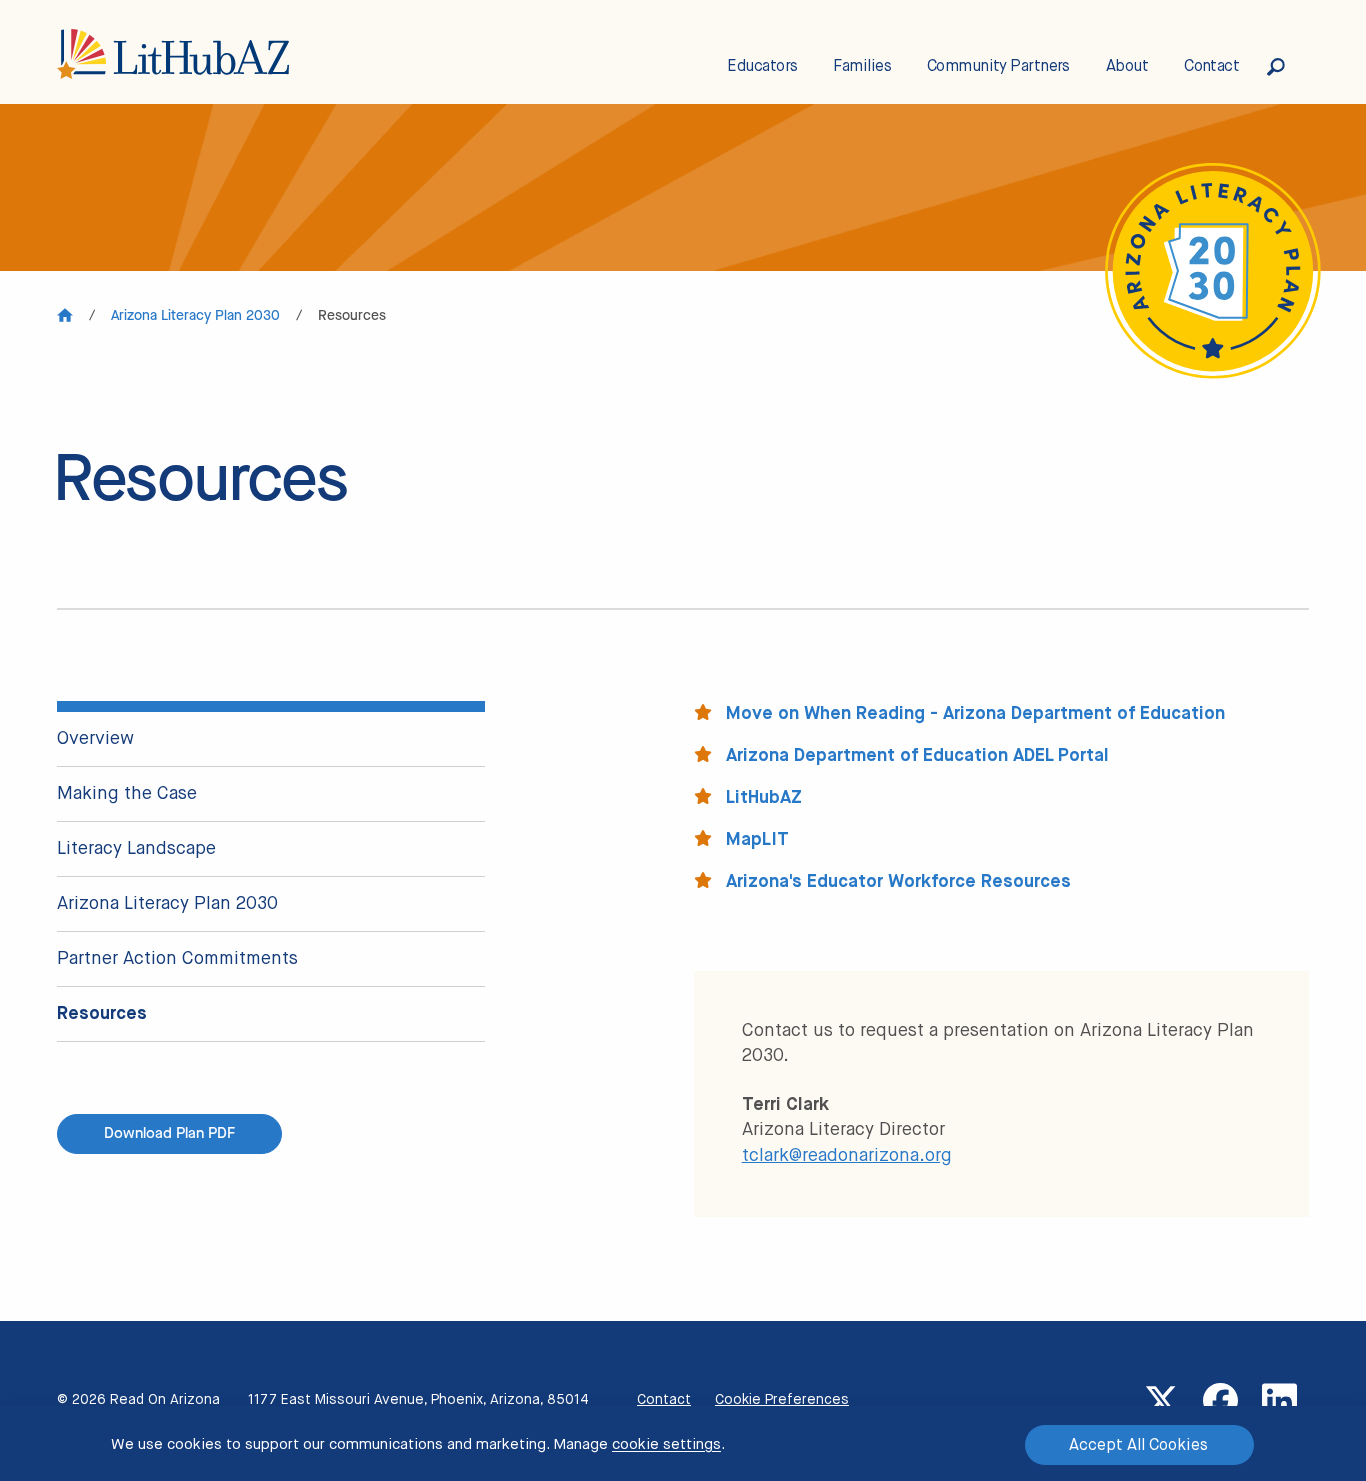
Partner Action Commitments (177, 959)
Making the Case (127, 794)
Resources (102, 1014)
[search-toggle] (1288, 67)
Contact (1211, 67)
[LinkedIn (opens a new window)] (1279, 1401)
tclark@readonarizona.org (847, 1156)
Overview (95, 739)
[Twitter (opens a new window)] (1161, 1401)
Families (862, 67)
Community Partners (998, 67)
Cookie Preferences (782, 1400)
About (1127, 67)
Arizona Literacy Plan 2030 (167, 904)
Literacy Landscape (136, 849)
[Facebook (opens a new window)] (1220, 1401)
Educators (762, 67)
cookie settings (666, 1444)
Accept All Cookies (1138, 1446)
